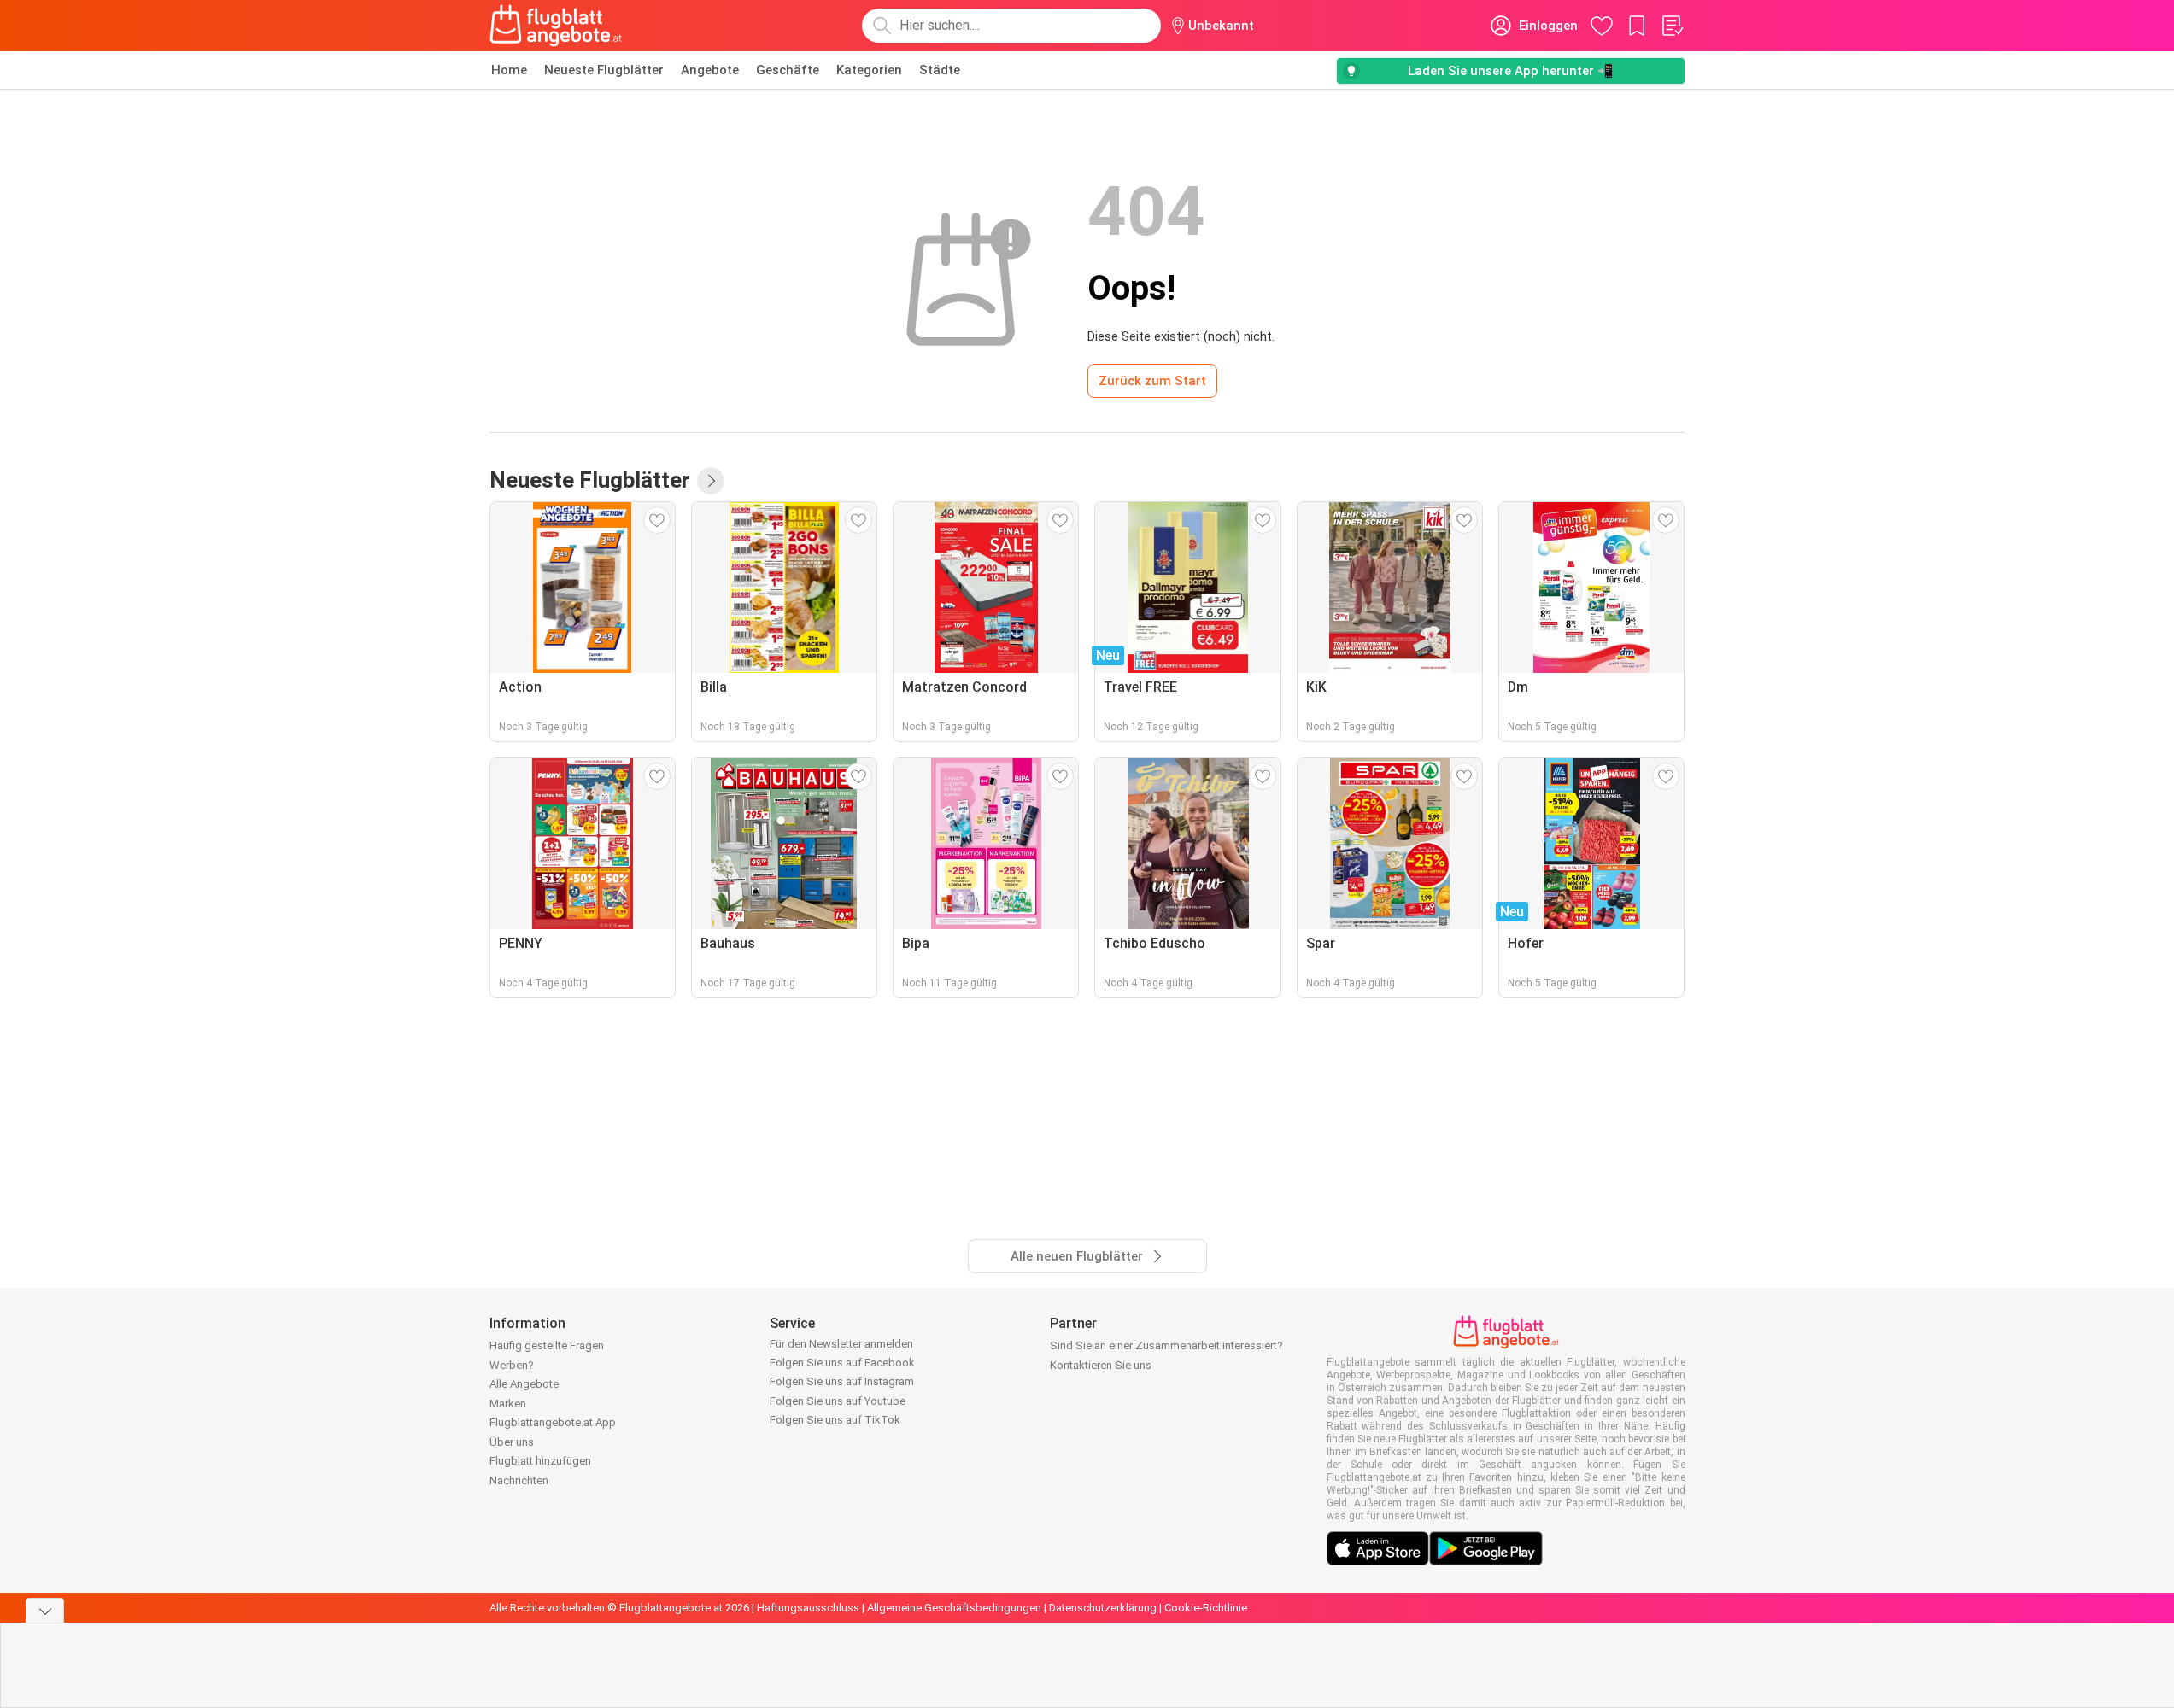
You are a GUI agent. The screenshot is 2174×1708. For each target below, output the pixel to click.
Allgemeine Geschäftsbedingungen (954, 1608)
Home (509, 70)
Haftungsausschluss (808, 1608)
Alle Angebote (524, 1384)
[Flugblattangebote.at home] (556, 26)
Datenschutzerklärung (1103, 1608)
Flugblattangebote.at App (553, 1422)
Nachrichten (519, 1480)
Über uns (512, 1442)
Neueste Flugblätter (604, 70)
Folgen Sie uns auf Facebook (842, 1363)
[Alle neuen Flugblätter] (711, 481)
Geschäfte (788, 70)
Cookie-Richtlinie (1206, 1608)
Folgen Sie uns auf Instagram (842, 1381)
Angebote (710, 70)
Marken (508, 1404)
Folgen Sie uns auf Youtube (838, 1401)
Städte (940, 70)
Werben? (512, 1365)
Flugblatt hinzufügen (540, 1461)
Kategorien (869, 70)
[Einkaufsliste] (1672, 26)
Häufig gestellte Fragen (547, 1345)
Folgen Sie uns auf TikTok (835, 1420)
